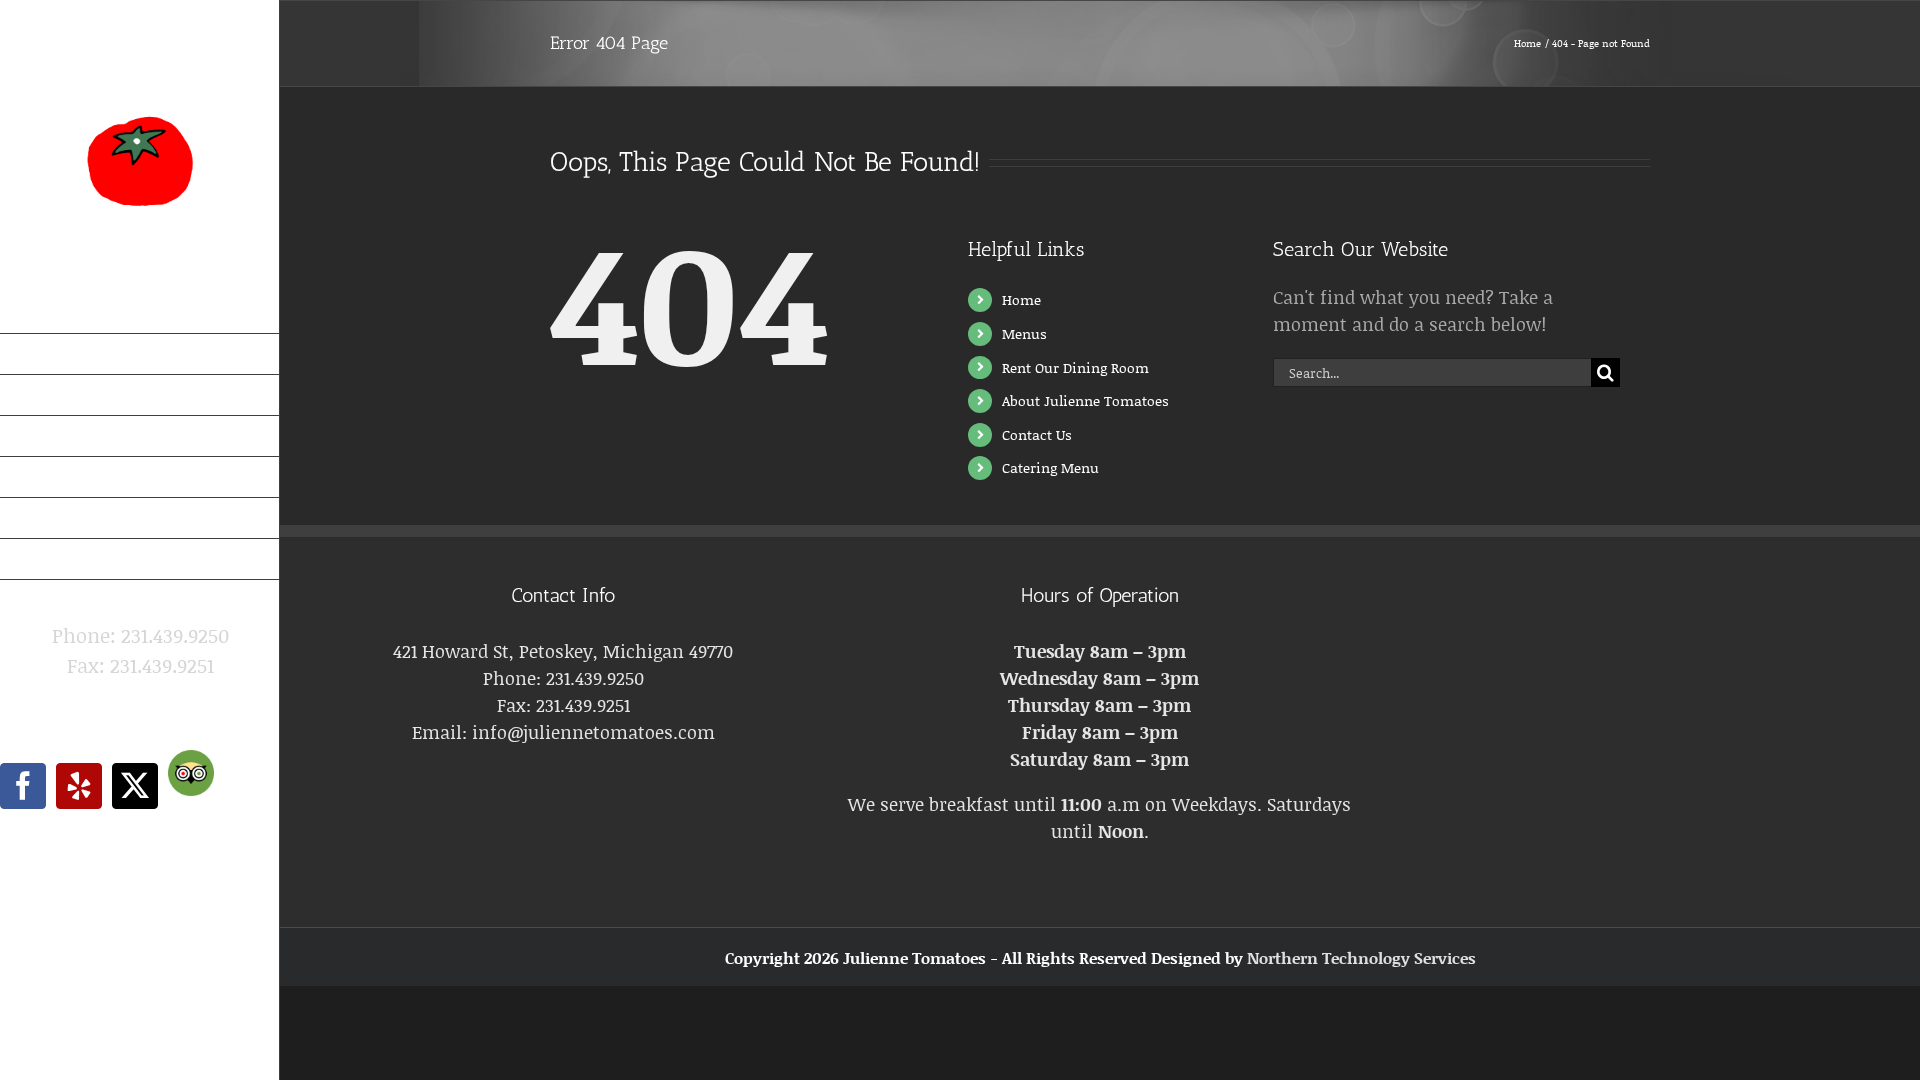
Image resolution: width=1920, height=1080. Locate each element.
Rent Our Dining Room (1075, 367)
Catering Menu (1050, 467)
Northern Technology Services (1361, 957)
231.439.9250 (595, 678)
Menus (1024, 333)
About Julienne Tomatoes (1085, 400)
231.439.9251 (583, 705)
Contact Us (1037, 434)
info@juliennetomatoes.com (140, 695)
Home (1021, 299)
